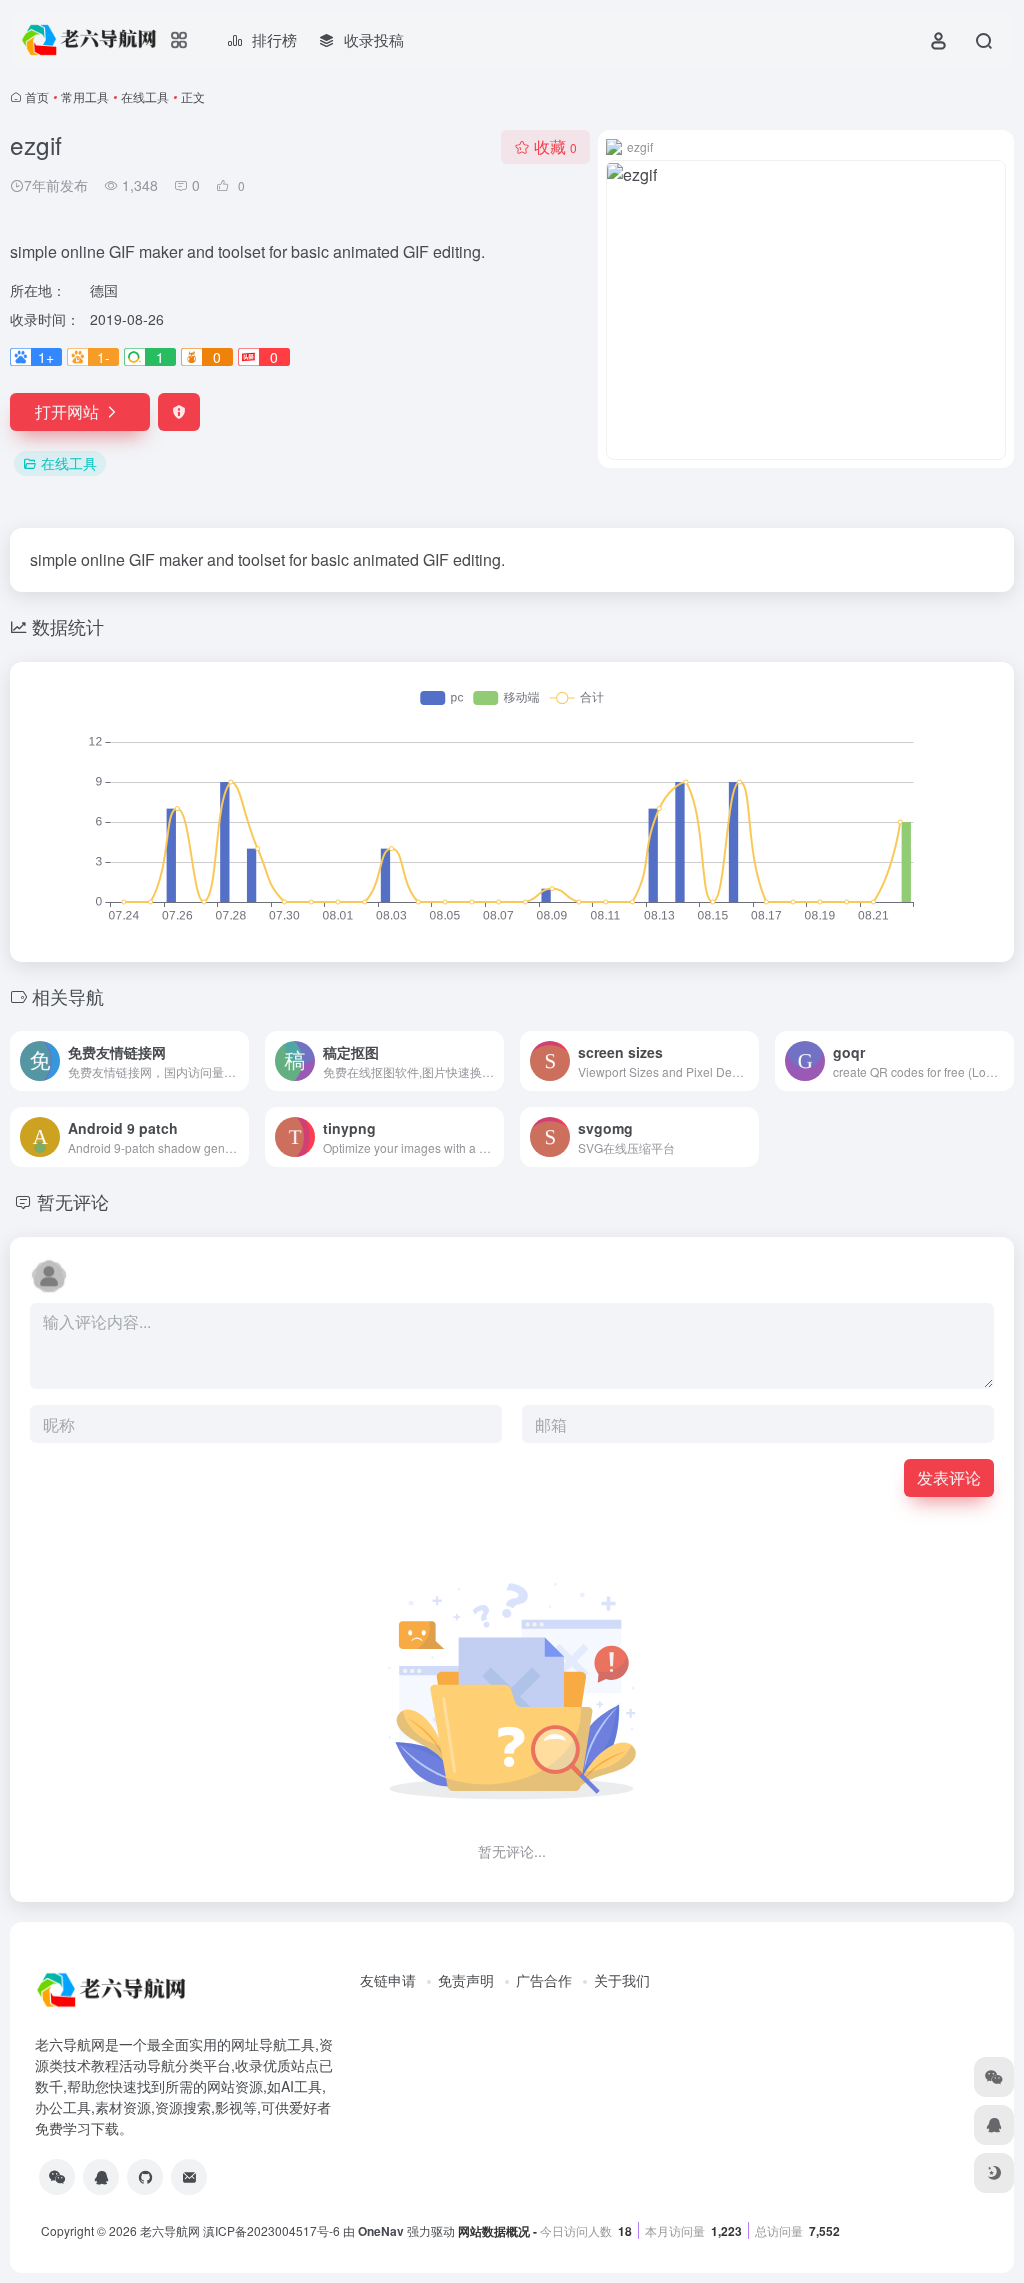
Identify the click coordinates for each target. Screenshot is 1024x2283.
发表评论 (949, 1477)
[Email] (189, 2177)
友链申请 (388, 1980)
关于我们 (622, 1980)
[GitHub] (145, 2177)
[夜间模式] (994, 2173)
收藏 (555, 146)
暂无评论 (73, 1201)
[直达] (238, 1061)
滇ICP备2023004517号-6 (271, 2230)
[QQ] (101, 2177)
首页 (37, 96)
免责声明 (466, 1980)
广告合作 (544, 1980)
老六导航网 (170, 2230)
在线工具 (145, 96)
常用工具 (85, 96)
